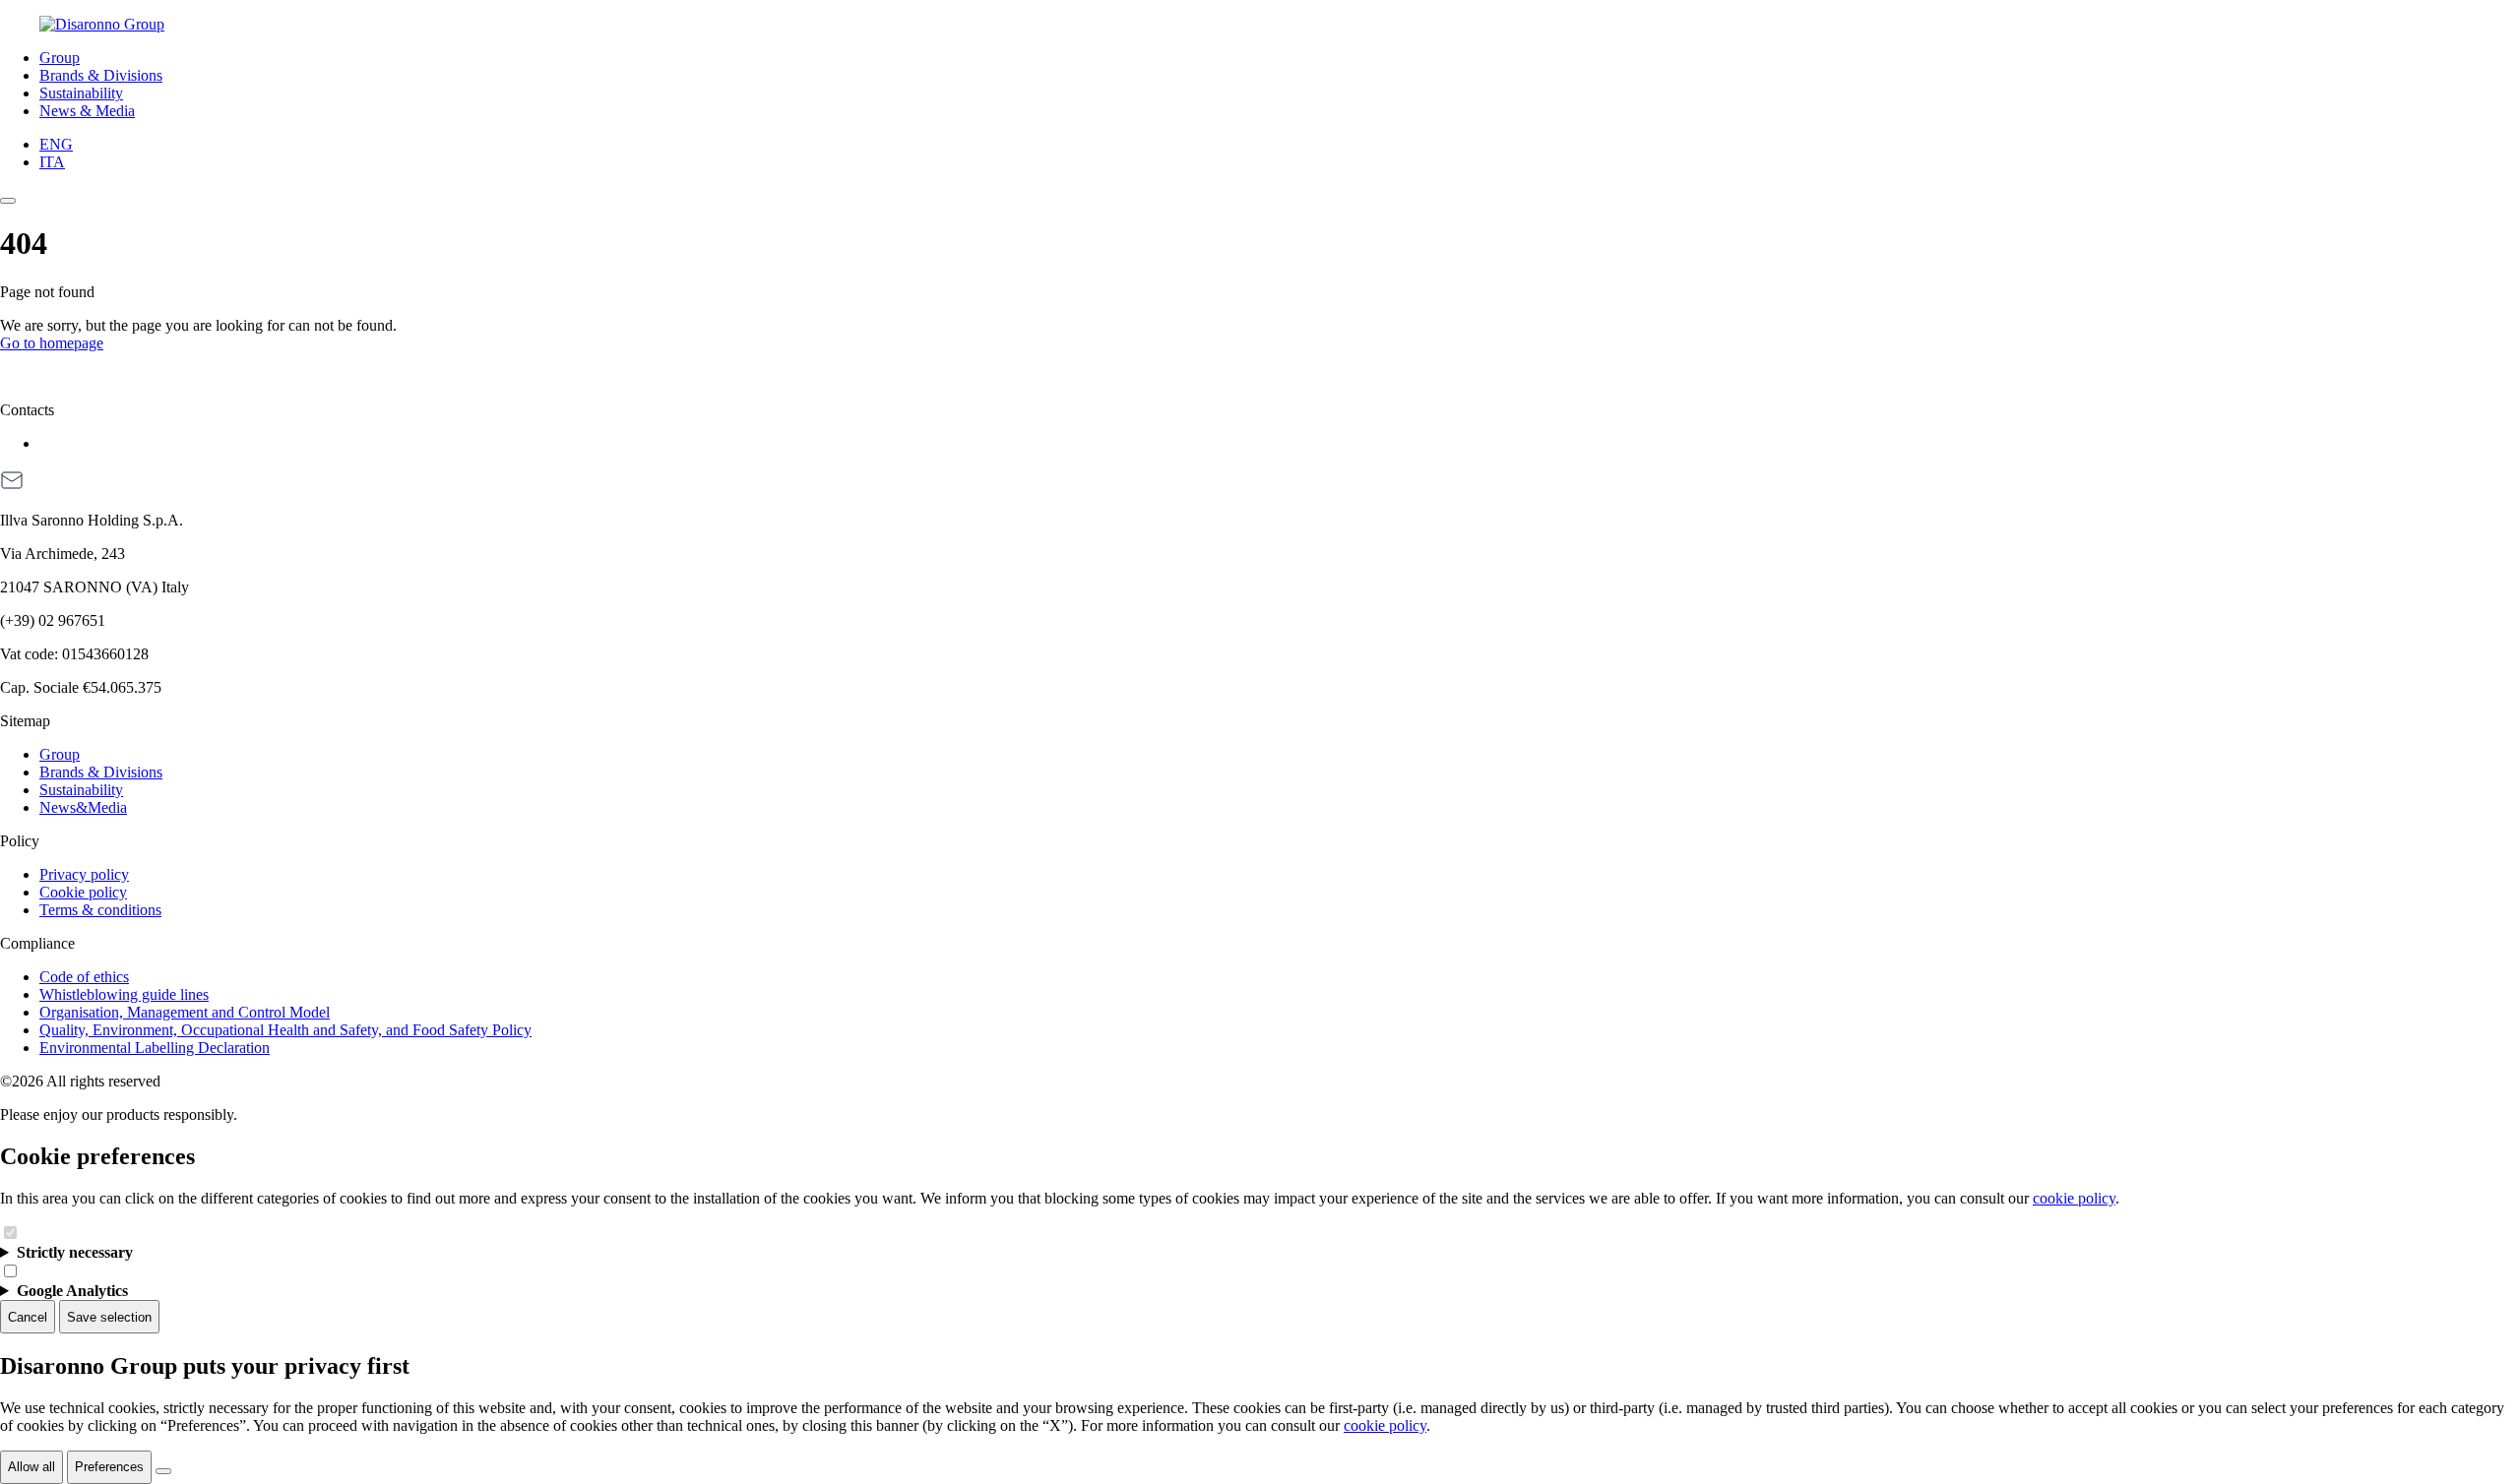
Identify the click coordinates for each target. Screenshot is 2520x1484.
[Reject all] (163, 1471)
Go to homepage (52, 343)
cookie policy (2074, 1198)
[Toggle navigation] (8, 201)
